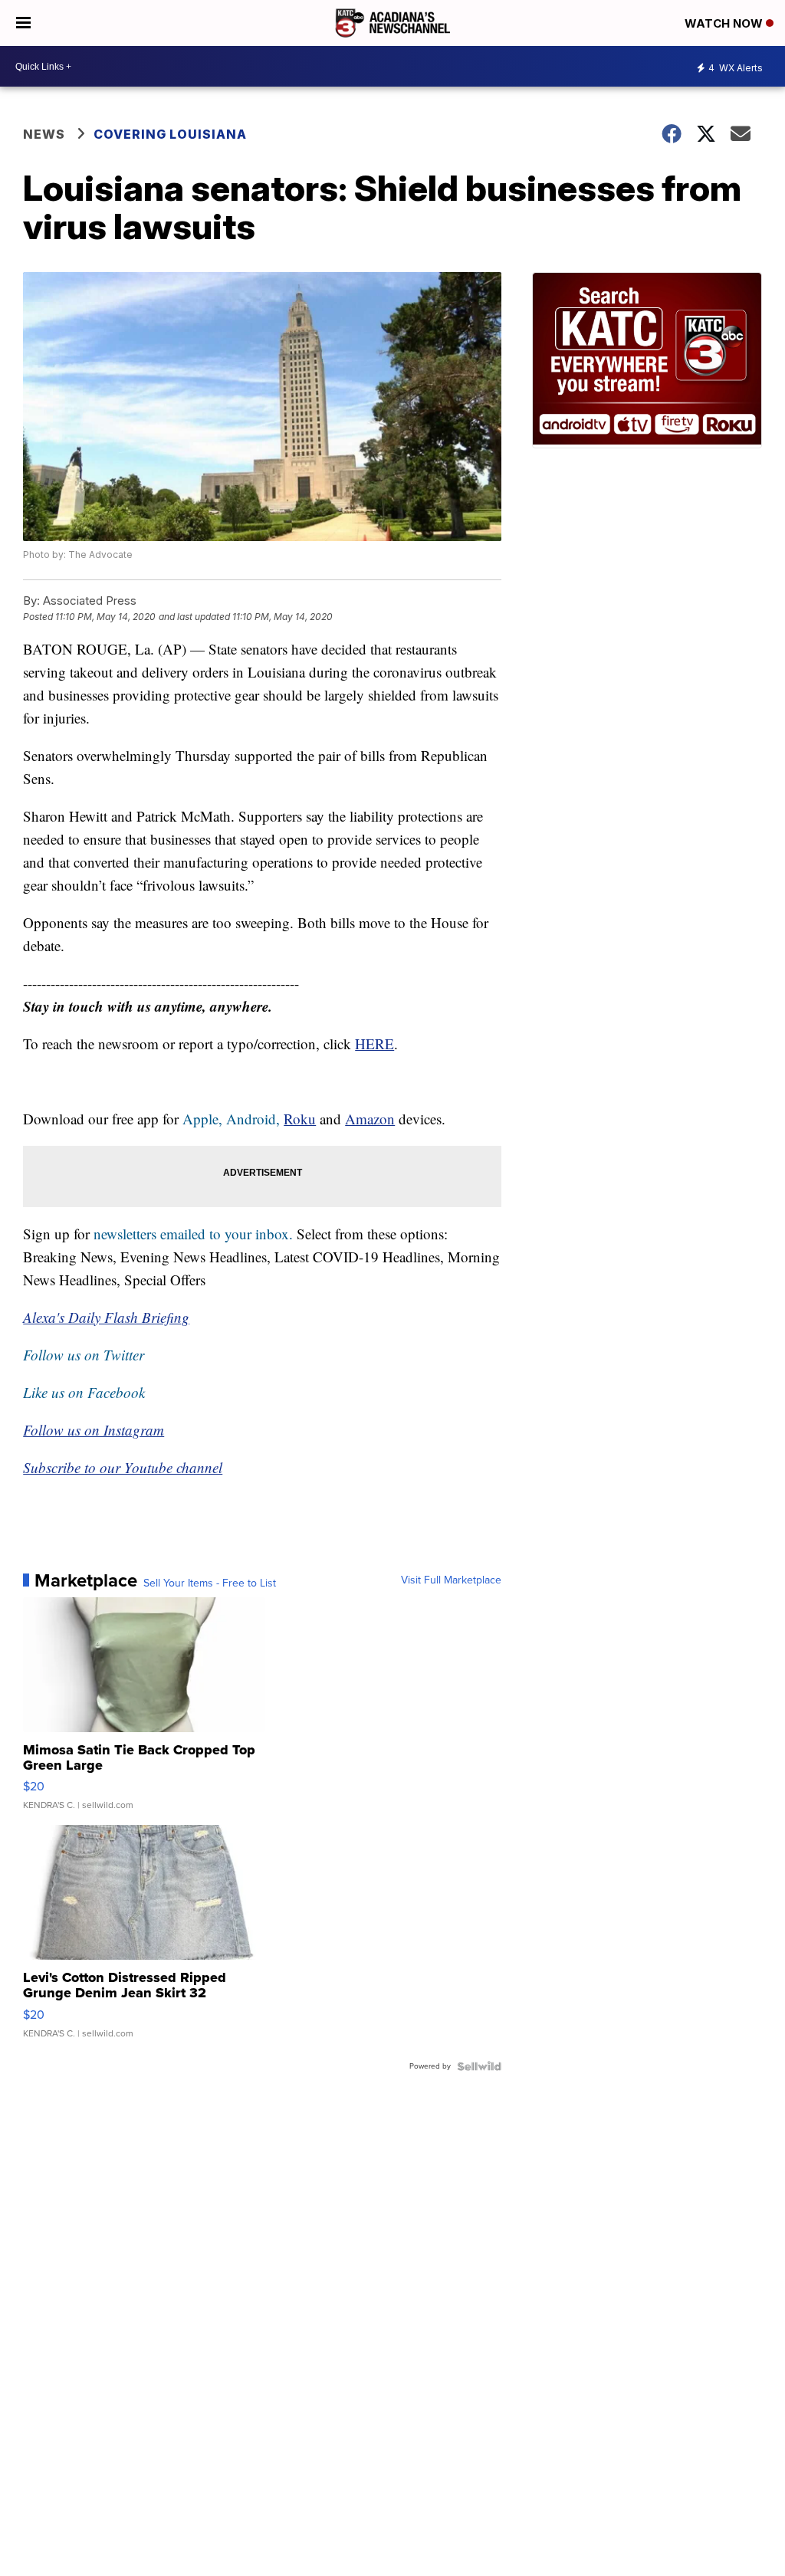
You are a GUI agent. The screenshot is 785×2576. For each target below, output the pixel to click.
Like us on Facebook (84, 1392)
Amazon (370, 1119)
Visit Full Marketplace (451, 1580)
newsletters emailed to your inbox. (193, 1234)
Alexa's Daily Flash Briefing (106, 1317)
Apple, (204, 1119)
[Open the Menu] (23, 23)
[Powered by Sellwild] (479, 2066)
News (44, 134)
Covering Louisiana (170, 134)
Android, (253, 1119)
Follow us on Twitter (84, 1355)
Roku (300, 1119)
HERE (374, 1044)
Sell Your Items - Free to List (210, 1583)
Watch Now (725, 23)
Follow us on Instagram (94, 1430)
